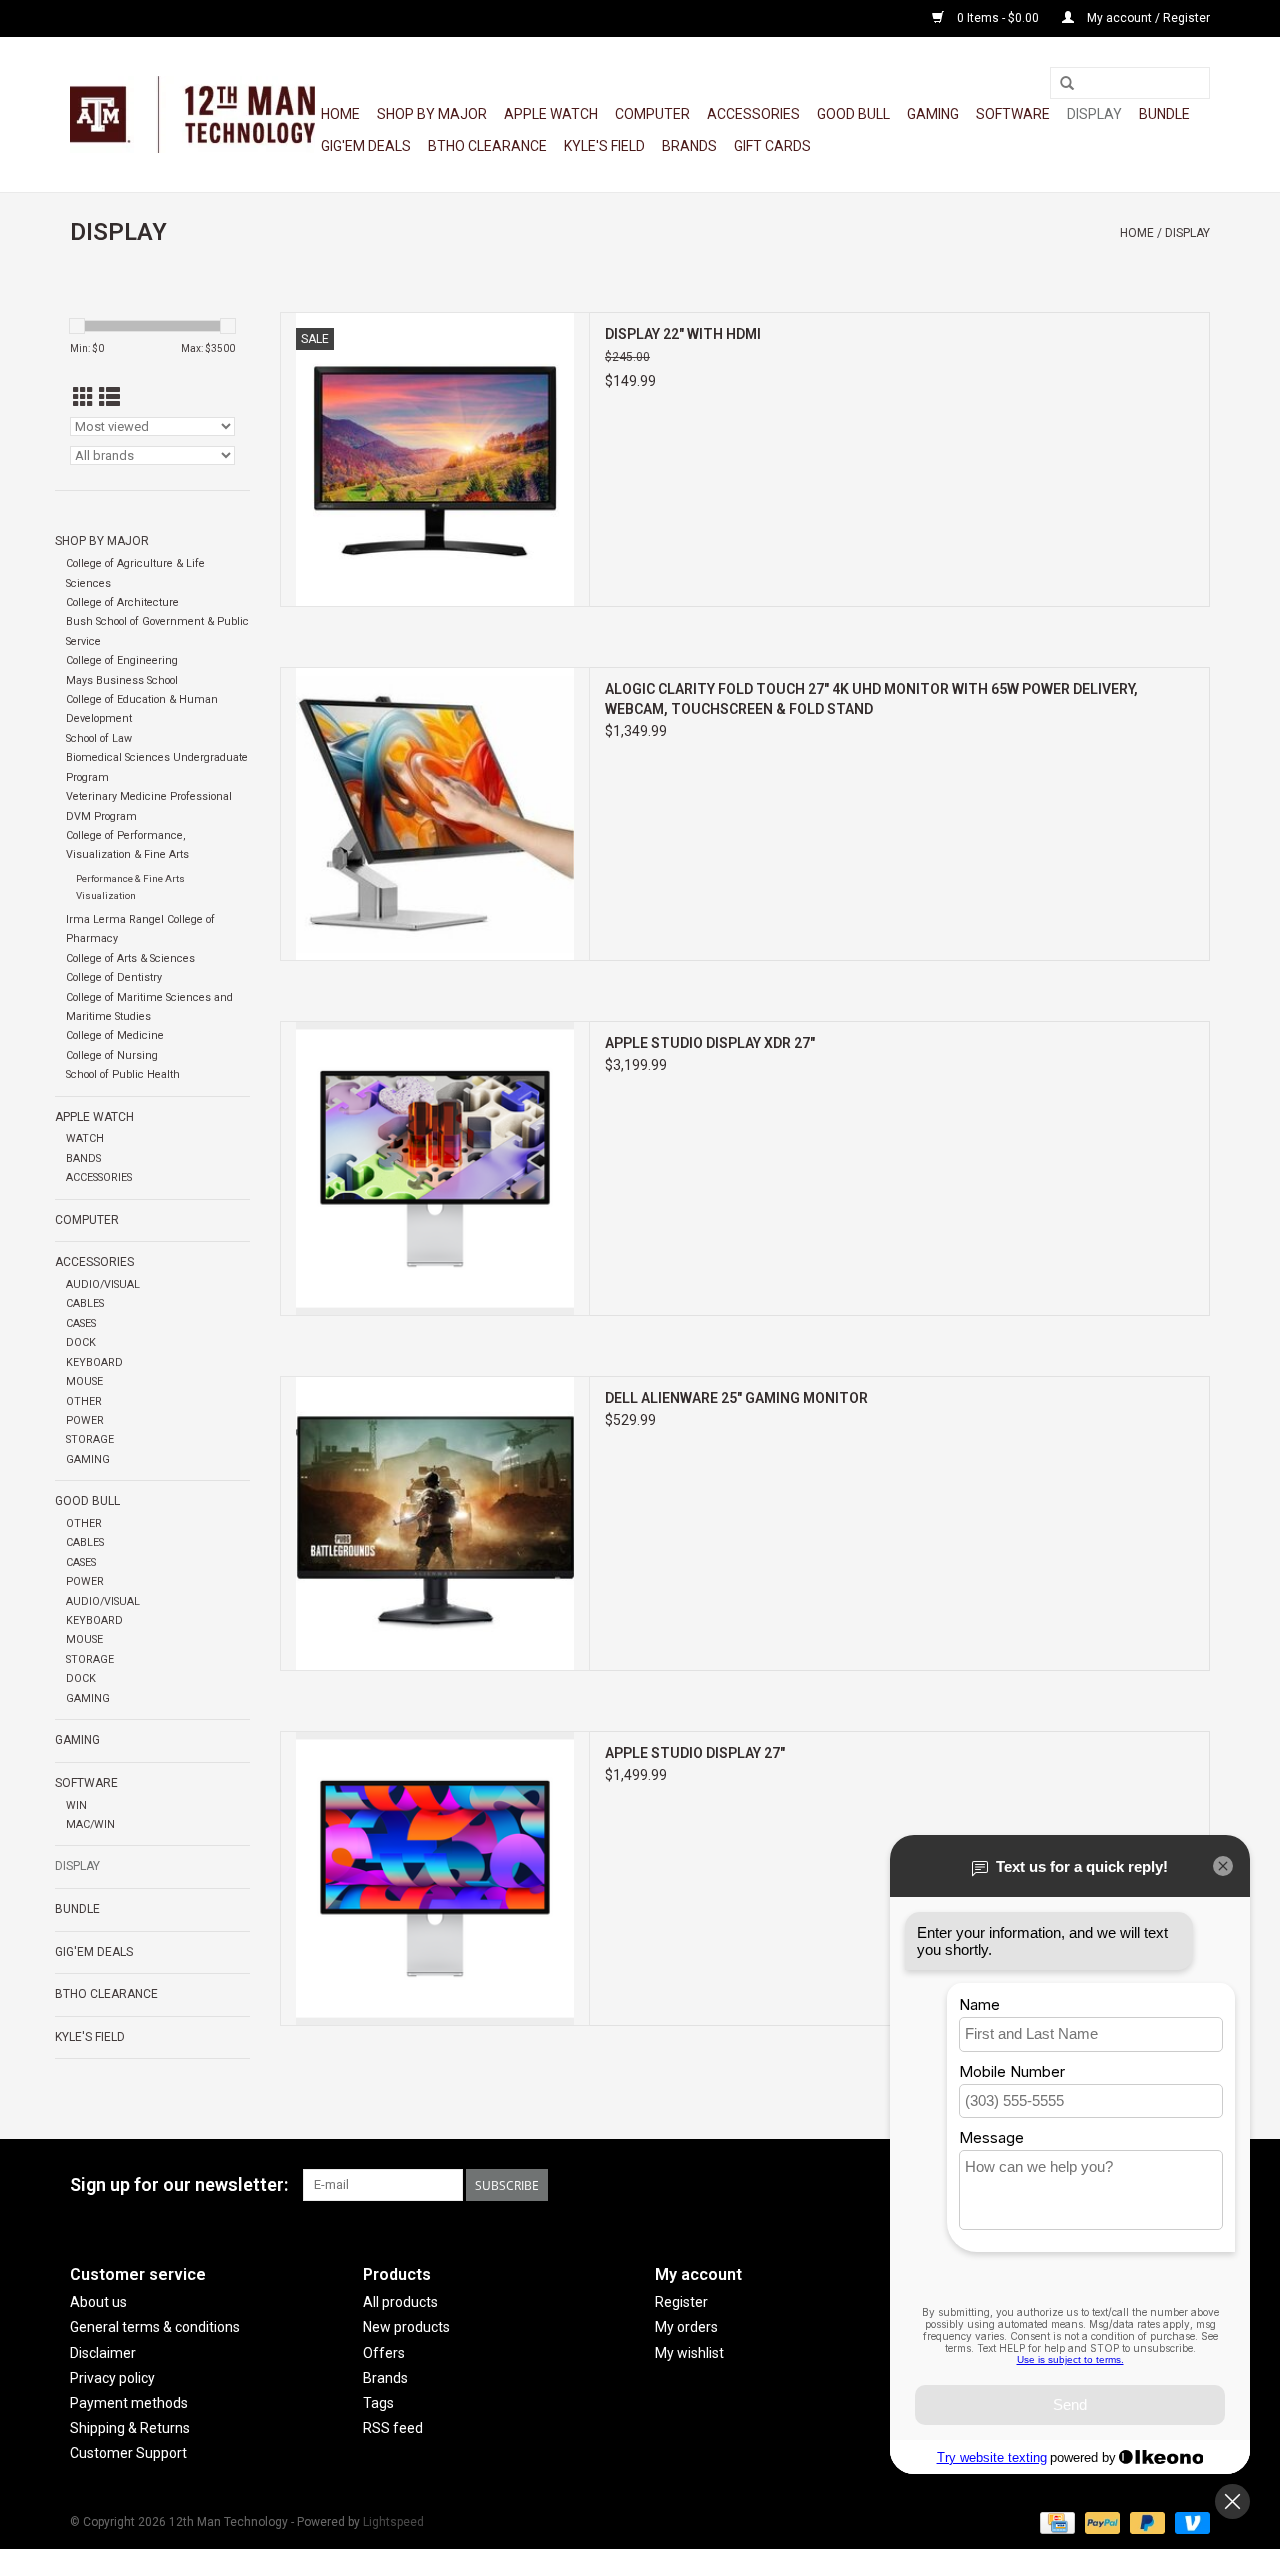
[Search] (1067, 84)
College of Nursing (112, 1055)
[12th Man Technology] (192, 114)
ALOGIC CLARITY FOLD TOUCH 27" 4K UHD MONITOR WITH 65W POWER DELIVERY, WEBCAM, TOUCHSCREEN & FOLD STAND (871, 699)
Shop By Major (432, 114)
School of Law (99, 738)
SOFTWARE (1013, 114)
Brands (689, 146)
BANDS (83, 1158)
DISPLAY (1094, 114)
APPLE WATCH (551, 114)
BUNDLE (1164, 114)
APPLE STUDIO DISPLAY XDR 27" (710, 1043)
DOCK (81, 1342)
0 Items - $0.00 (998, 18)
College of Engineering (122, 660)
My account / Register (1147, 18)
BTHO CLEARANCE (487, 146)
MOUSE (84, 1381)
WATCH (85, 1138)
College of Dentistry (114, 977)
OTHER (84, 1401)
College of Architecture (122, 602)
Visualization (106, 895)
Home (340, 114)
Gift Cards (772, 146)
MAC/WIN (90, 1824)
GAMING (933, 114)
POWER (85, 1420)
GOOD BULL (853, 114)
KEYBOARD (94, 1362)
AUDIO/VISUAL (103, 1284)
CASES (81, 1323)
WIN (76, 1805)
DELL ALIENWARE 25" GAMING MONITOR (736, 1398)
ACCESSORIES (753, 114)
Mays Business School (122, 680)
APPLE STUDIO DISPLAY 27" (695, 1753)
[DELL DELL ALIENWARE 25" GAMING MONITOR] (435, 1523)
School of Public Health (123, 1074)
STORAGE (90, 1439)
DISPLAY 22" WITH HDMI (683, 334)
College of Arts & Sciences (130, 958)
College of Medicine (115, 1035)
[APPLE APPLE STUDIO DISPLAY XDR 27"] (435, 1168)
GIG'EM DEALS (366, 146)
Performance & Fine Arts (130, 878)
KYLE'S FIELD (604, 146)
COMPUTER (652, 114)
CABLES (85, 1303)
